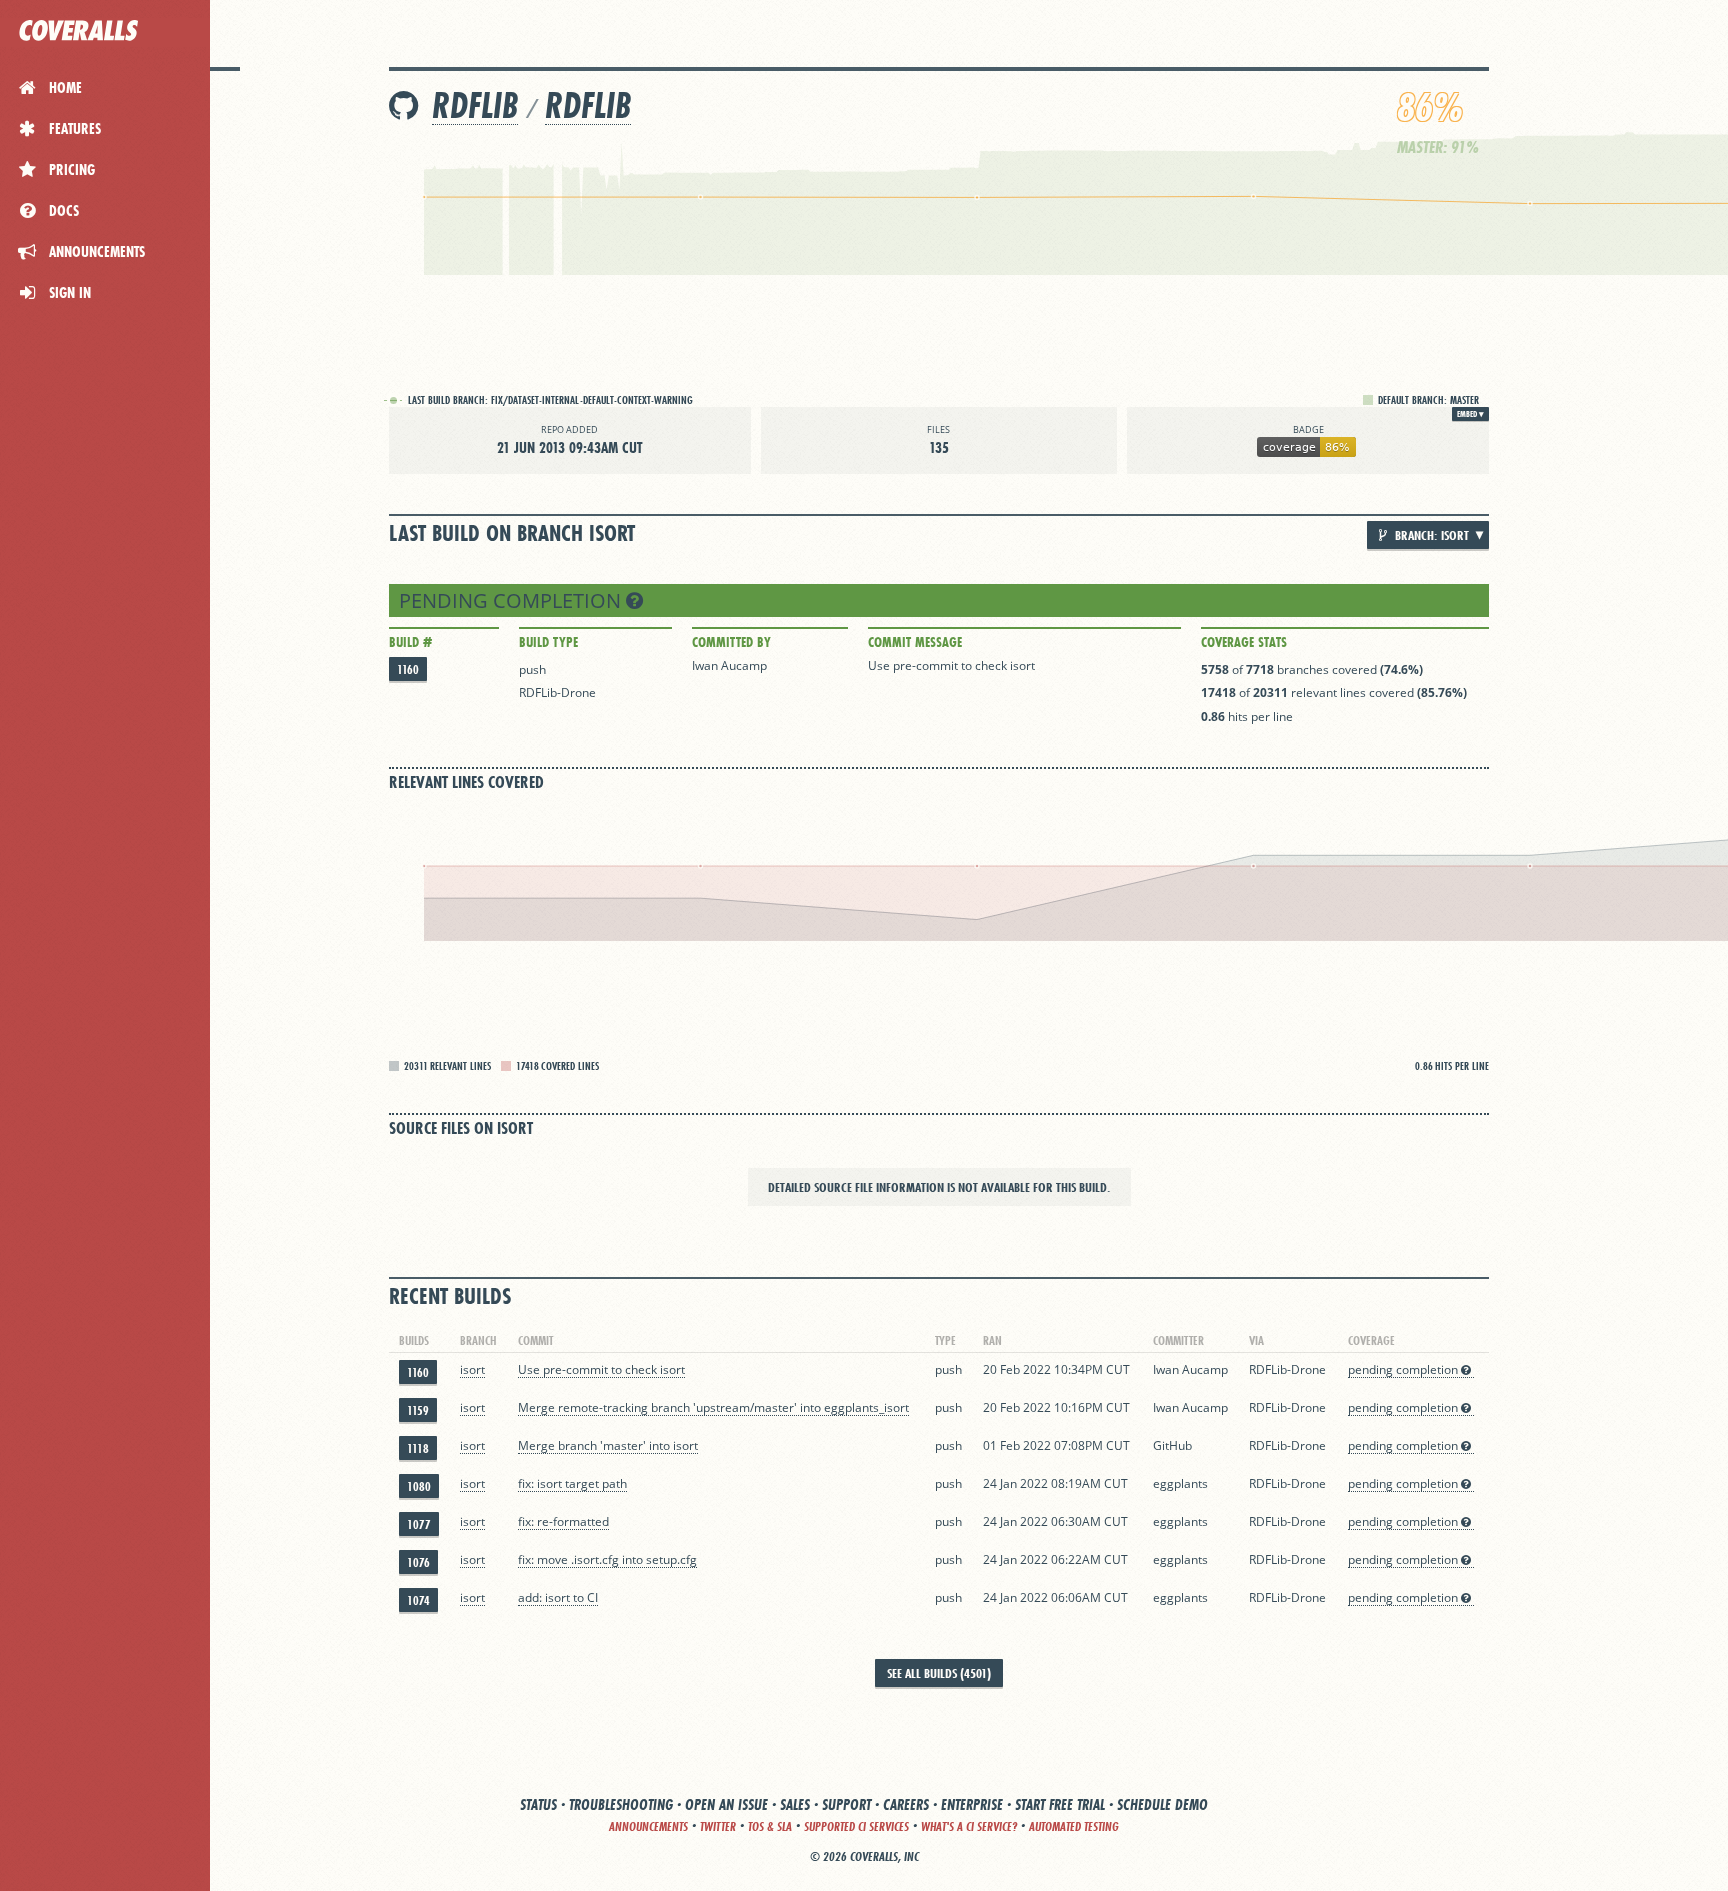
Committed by (731, 642)
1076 (418, 1562)
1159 (418, 1410)
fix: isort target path (572, 1483)
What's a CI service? (969, 1826)
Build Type (548, 642)
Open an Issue (726, 1804)
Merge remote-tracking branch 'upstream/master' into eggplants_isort (713, 1407)
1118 (418, 1448)
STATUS (538, 1804)
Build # (410, 642)
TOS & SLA (770, 1826)
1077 (419, 1524)
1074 (418, 1600)
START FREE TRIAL (1060, 1804)
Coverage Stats (1244, 642)
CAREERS (906, 1804)
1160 (408, 669)
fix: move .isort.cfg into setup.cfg (607, 1559)
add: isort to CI (558, 1597)
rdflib (588, 105)
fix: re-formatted (563, 1521)
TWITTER (718, 1826)
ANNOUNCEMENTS (648, 1826)
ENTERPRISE (972, 1804)
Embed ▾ (1470, 414)
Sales (795, 1804)
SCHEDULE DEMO (1162, 1804)
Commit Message (915, 642)
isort (472, 1369)
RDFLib (475, 105)
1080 (419, 1486)
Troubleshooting (621, 1804)
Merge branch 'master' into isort (608, 1445)
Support (846, 1804)
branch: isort (1430, 535)
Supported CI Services (856, 1826)
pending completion (512, 600)
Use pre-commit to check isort (951, 665)
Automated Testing (1074, 1826)
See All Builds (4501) (939, 1673)
